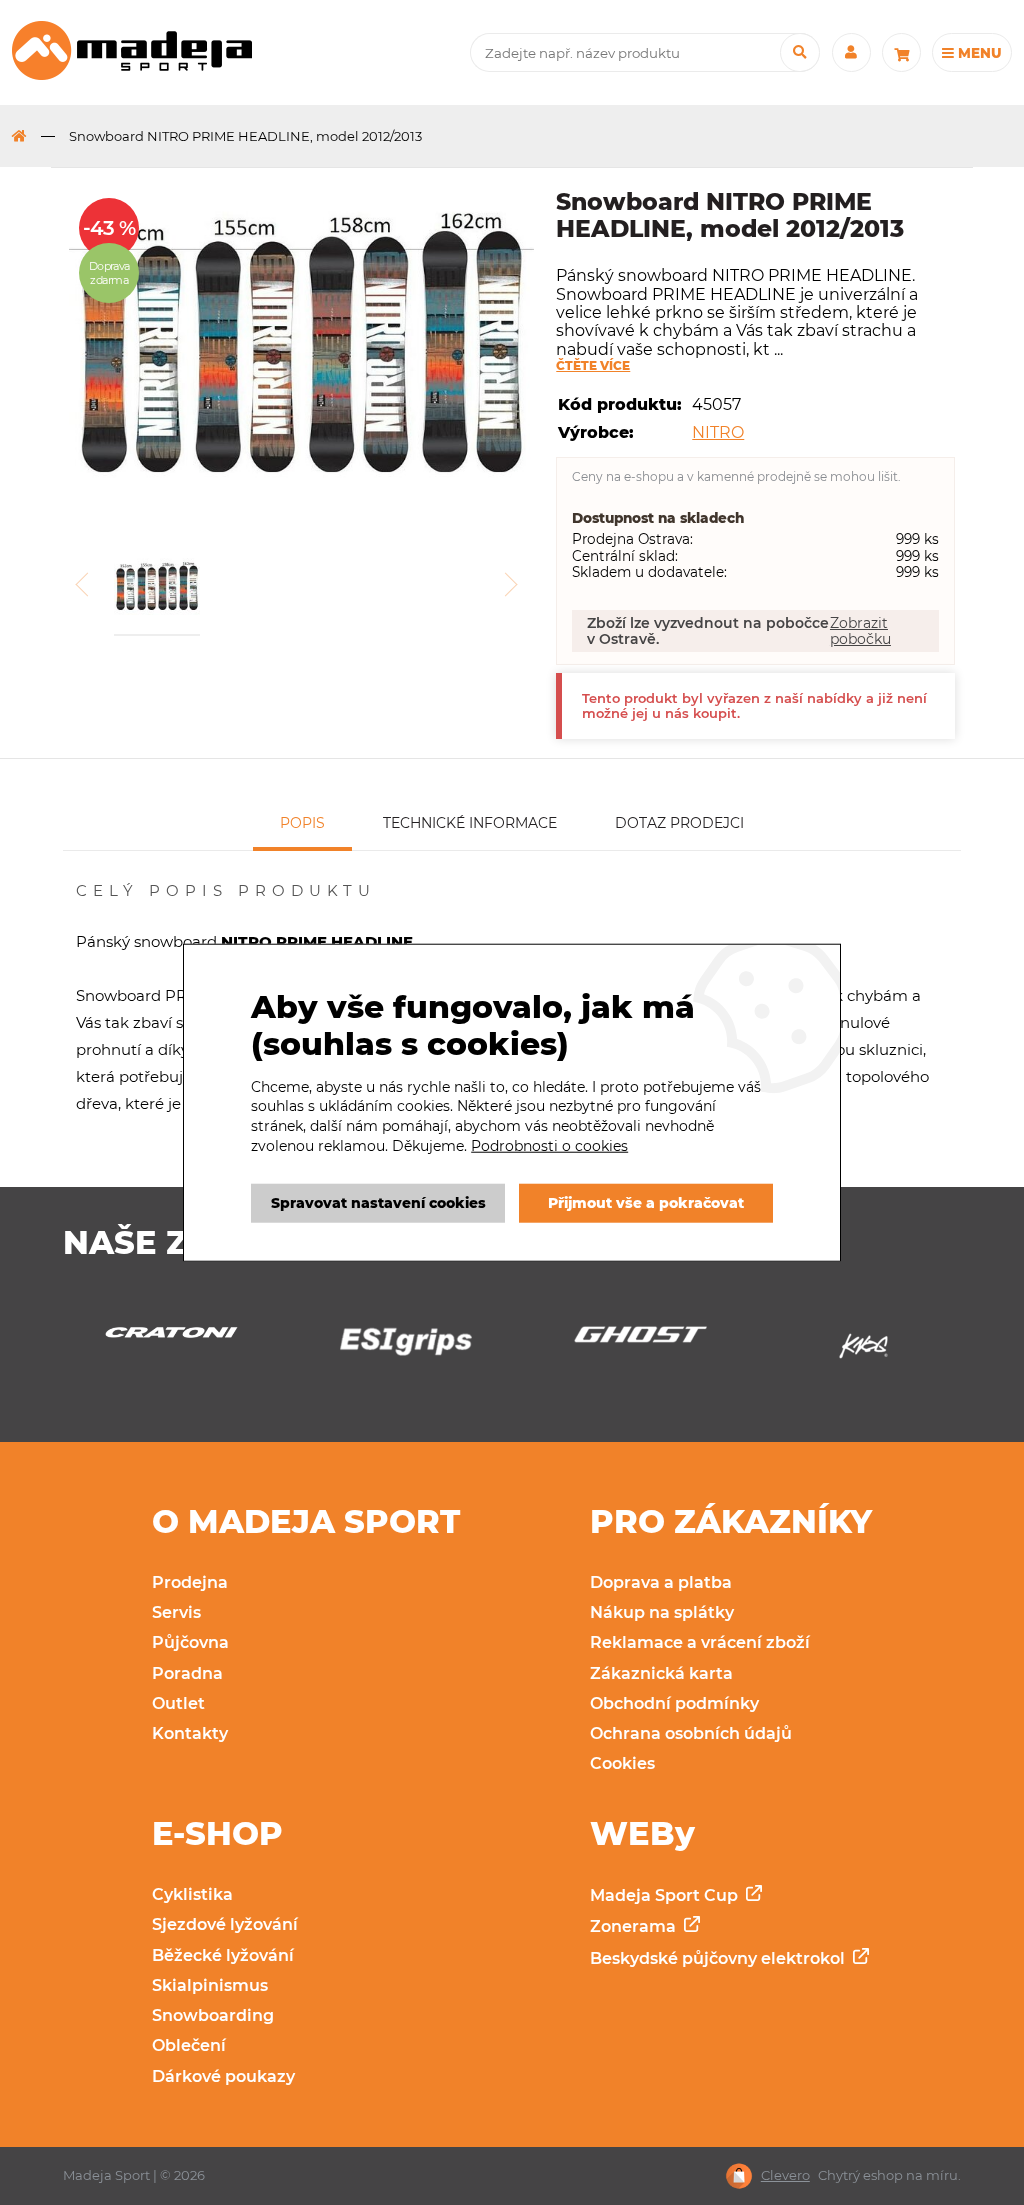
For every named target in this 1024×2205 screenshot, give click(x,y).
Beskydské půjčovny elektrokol (719, 1958)
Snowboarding (213, 2015)
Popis (302, 823)
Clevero (785, 2175)
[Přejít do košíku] (901, 52)
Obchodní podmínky (674, 1703)
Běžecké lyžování (223, 1955)
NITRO (718, 432)
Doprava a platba (661, 1582)
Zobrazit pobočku (860, 631)
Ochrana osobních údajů (691, 1733)
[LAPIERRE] (889, 1351)
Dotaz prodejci (679, 823)
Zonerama (635, 1926)
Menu (978, 53)
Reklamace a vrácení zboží (700, 1642)
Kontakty (190, 1733)
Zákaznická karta (661, 1673)
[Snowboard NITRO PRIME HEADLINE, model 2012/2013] (301, 345)
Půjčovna (190, 1642)
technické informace (470, 823)
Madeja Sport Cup (666, 1895)
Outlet (178, 1703)
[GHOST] (420, 1340)
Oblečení (189, 2045)
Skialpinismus (210, 1985)
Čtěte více (593, 366)
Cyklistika (192, 1894)
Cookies (622, 1763)
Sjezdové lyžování (225, 1924)
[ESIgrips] (185, 1346)
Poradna (187, 1673)
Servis (176, 1612)
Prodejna (190, 1582)
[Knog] (654, 1351)
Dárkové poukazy (223, 2076)
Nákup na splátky (662, 1612)
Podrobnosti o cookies (549, 1145)
